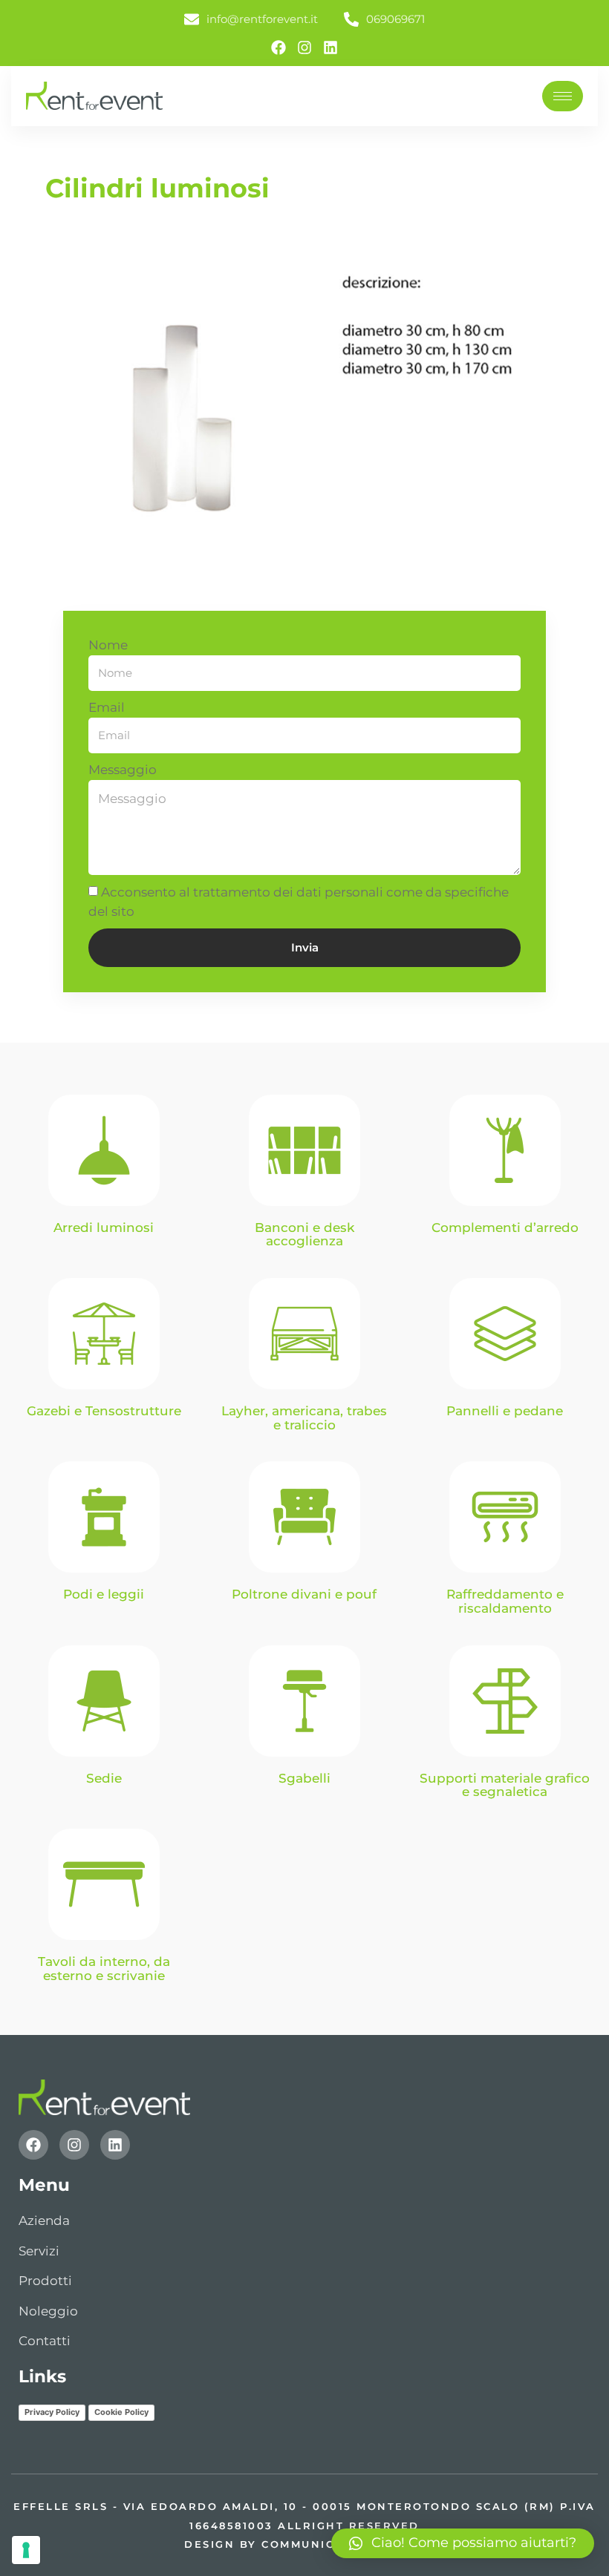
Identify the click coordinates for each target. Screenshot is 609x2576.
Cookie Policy (121, 2412)
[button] (463, 2543)
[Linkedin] (330, 47)
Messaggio (123, 770)
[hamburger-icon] (563, 96)
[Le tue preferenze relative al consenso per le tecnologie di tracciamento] (26, 2550)
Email (107, 707)
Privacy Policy (52, 2412)
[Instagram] (304, 47)
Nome (108, 645)
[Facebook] (279, 47)
